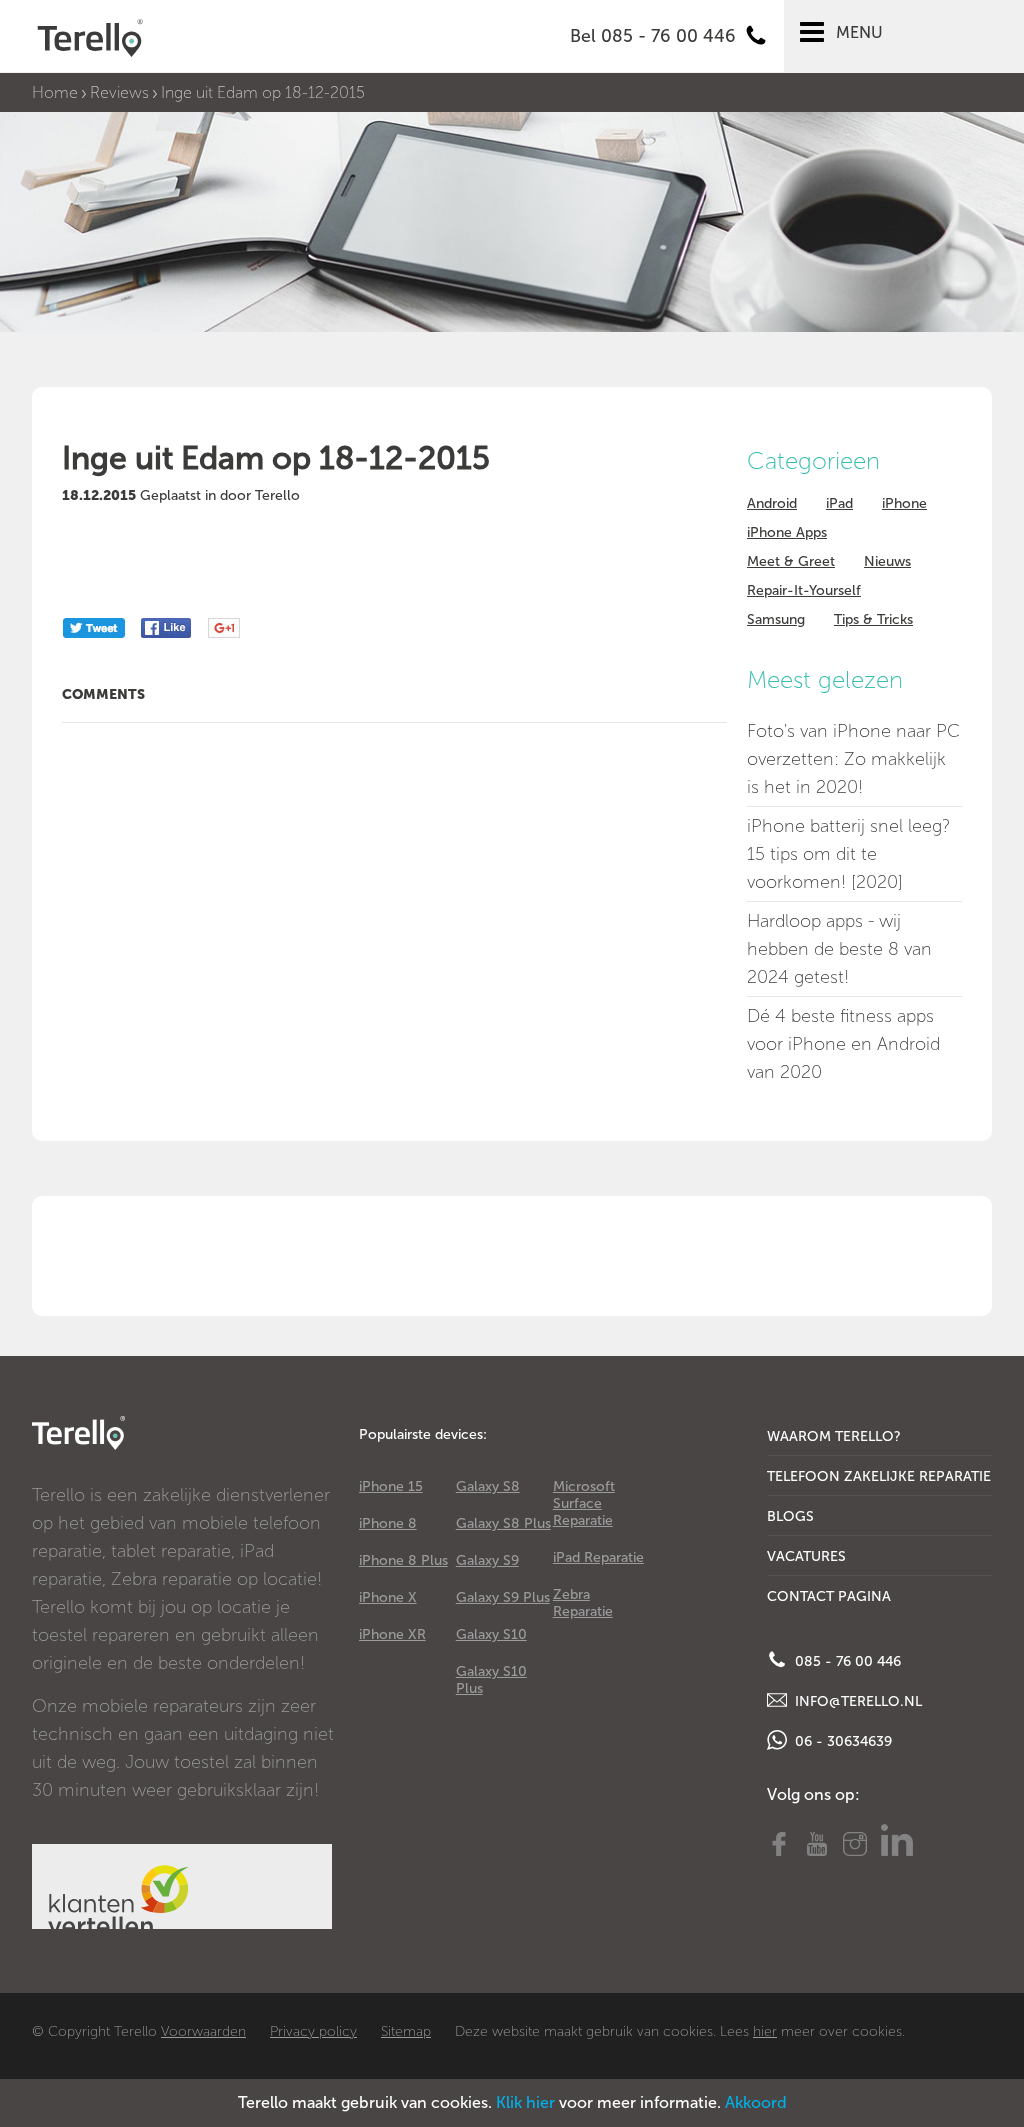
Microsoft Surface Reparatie (584, 1503)
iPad (839, 503)
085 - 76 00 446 (846, 1661)
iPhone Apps (787, 532)
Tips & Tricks (873, 619)
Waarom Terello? (834, 1436)
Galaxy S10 (491, 1634)
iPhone (904, 503)
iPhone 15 (391, 1486)
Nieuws (887, 561)
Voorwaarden (203, 2031)
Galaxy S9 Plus (503, 1597)
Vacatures (806, 1556)
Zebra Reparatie (583, 1603)
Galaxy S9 (487, 1560)
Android (772, 503)
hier (765, 2031)
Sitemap (406, 2031)
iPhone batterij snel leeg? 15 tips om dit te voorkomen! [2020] (848, 854)
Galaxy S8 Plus (503, 1523)
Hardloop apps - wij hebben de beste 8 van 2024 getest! (839, 949)
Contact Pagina (829, 1596)
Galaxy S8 (488, 1486)
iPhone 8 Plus (403, 1560)
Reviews (119, 92)
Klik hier (525, 2102)
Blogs (790, 1516)
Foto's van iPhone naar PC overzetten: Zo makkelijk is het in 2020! (853, 759)
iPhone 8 (388, 1523)
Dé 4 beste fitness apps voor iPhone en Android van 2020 (843, 1044)
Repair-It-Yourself (804, 590)
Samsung (776, 619)
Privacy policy (313, 2031)
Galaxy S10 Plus (491, 1680)
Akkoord (756, 2102)
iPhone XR (392, 1634)
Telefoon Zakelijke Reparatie (879, 1476)
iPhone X (388, 1597)
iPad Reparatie (598, 1557)
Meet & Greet (791, 561)
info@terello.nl (856, 1701)
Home (55, 92)
